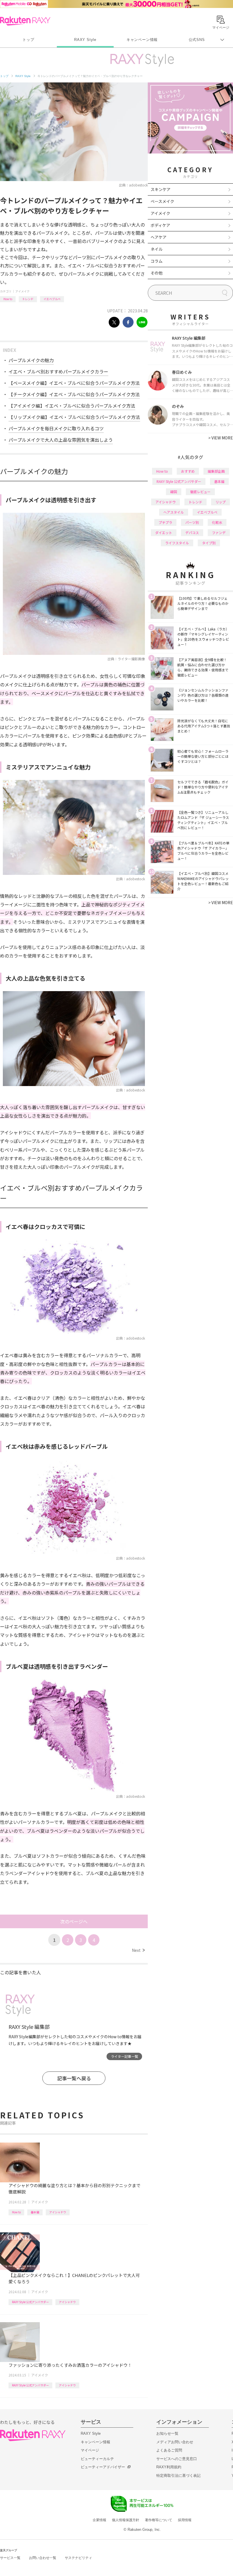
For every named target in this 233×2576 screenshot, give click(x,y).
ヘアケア (159, 237)
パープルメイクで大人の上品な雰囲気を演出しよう (61, 440)
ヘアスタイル (174, 512)
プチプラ (165, 522)
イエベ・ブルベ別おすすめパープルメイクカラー (58, 371)
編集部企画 (216, 471)
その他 (157, 273)
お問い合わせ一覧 (43, 2558)
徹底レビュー (200, 492)
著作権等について (159, 2520)
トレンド (28, 299)
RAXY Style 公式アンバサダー (30, 2302)
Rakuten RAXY (25, 21)
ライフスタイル (177, 543)
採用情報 (185, 2520)
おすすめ (188, 471)
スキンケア (161, 189)
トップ (28, 40)
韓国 (174, 492)
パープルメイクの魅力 (31, 360)
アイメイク (22, 291)
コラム (157, 261)
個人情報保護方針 (126, 2520)
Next (138, 1950)
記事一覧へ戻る (74, 2078)
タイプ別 (209, 543)
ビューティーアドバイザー (103, 2467)
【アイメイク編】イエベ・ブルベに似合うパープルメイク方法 (72, 406)
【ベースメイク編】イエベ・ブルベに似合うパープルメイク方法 (74, 383)
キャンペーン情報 (142, 40)
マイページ (90, 2450)
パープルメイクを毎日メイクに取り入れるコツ (56, 428)
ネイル (157, 249)
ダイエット (164, 533)
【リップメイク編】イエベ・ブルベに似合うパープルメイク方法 (74, 417)
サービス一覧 (10, 2558)
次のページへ (74, 1921)
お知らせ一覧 (167, 2433)
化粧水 (217, 522)
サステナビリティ (78, 2558)
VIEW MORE (221, 438)
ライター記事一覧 (124, 2056)
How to (8, 299)
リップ (220, 502)
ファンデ (219, 533)
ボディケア (160, 225)
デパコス (192, 533)
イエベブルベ (52, 299)
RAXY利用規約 (169, 2467)
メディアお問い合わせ (175, 2442)
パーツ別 (192, 522)
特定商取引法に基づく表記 (178, 2476)
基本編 (35, 2212)
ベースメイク (162, 201)
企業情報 (99, 2520)
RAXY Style (85, 40)
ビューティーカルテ (97, 2459)
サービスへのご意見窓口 (177, 2459)
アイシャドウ (58, 2212)
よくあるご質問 (169, 2450)
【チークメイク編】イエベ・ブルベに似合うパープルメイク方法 (74, 394)
